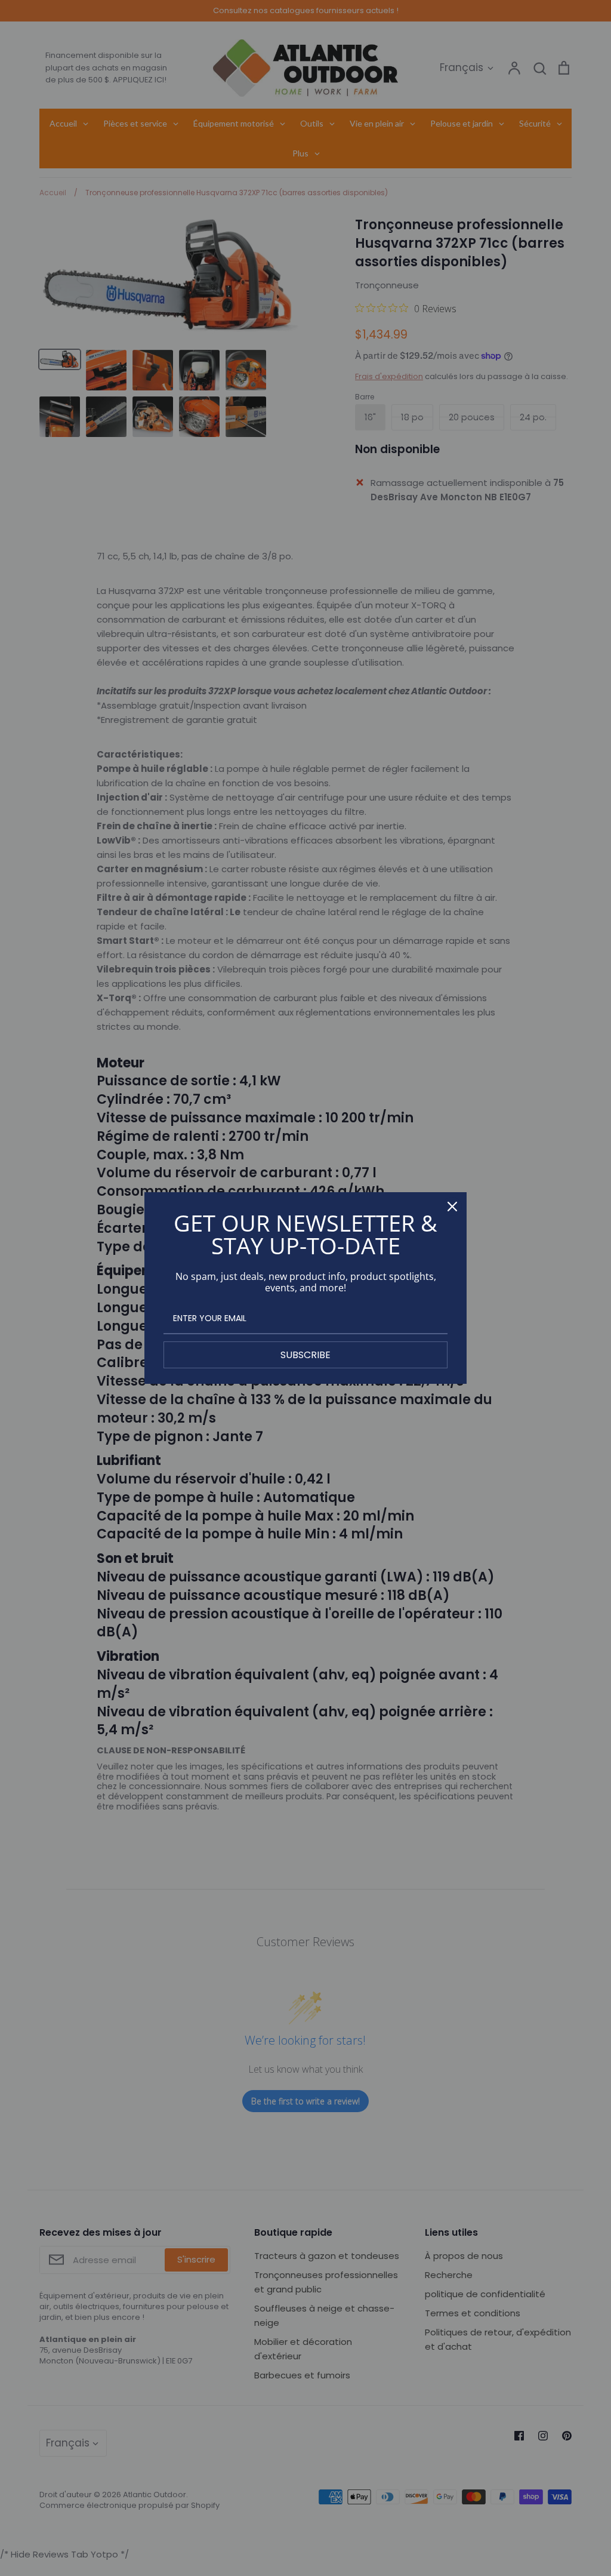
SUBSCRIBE (305, 1355)
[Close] (452, 1207)
